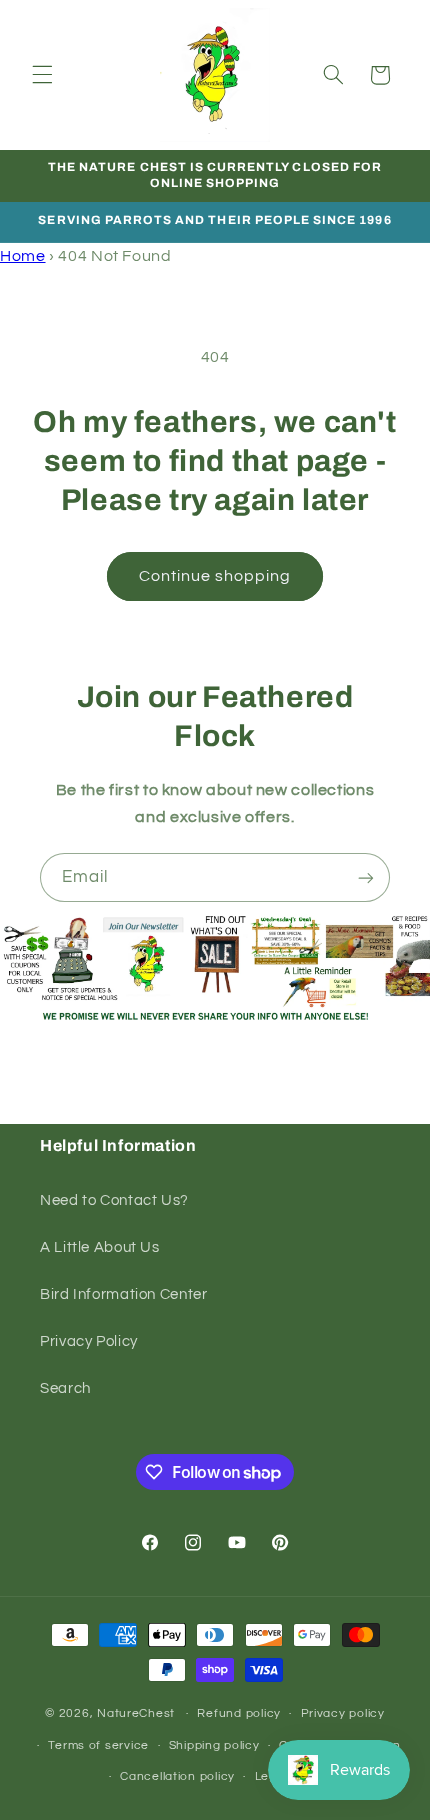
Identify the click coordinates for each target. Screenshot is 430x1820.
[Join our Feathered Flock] (366, 877)
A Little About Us (100, 1247)
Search (65, 1388)
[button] (42, 75)
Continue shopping (215, 576)
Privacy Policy (89, 1341)
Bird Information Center (124, 1294)
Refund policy (239, 1713)
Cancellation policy (177, 1776)
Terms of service (98, 1745)
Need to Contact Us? (114, 1200)
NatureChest (136, 1713)
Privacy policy (343, 1713)
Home (23, 256)
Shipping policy (214, 1745)
